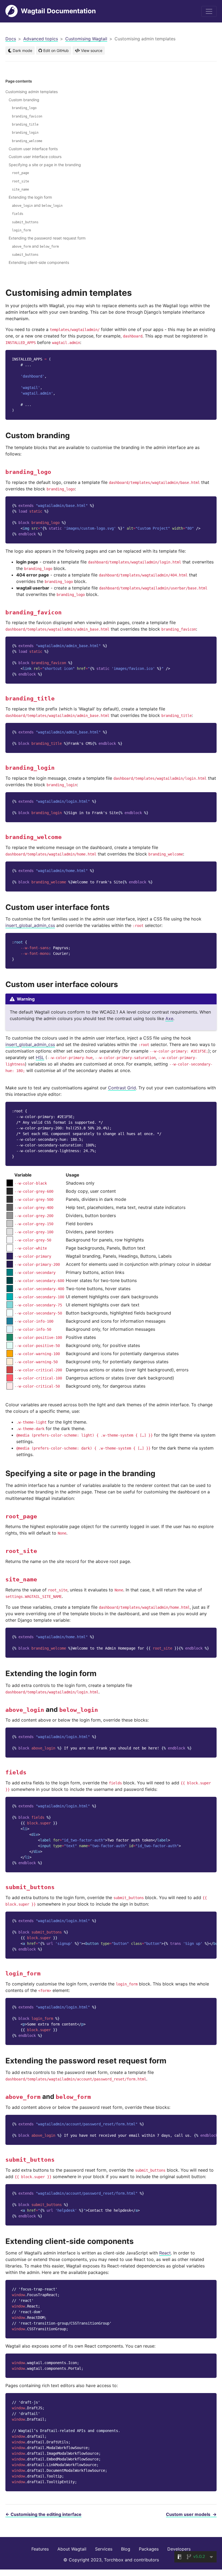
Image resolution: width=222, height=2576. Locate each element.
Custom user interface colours (35, 157)
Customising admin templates (32, 92)
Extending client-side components (39, 262)
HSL (40, 1057)
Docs (11, 39)
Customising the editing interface (43, 2514)
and (37, 205)
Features (40, 2549)
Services (104, 2549)
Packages (149, 2549)
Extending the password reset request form (47, 238)
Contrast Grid (122, 1088)
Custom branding (24, 100)
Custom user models (191, 2514)
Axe (169, 1018)
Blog (126, 2549)
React (165, 2253)
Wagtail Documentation (58, 11)
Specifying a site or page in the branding (45, 165)
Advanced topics (41, 39)
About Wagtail (72, 2549)
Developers (179, 2549)
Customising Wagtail (86, 39)
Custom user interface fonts (33, 149)
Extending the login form (30, 197)
